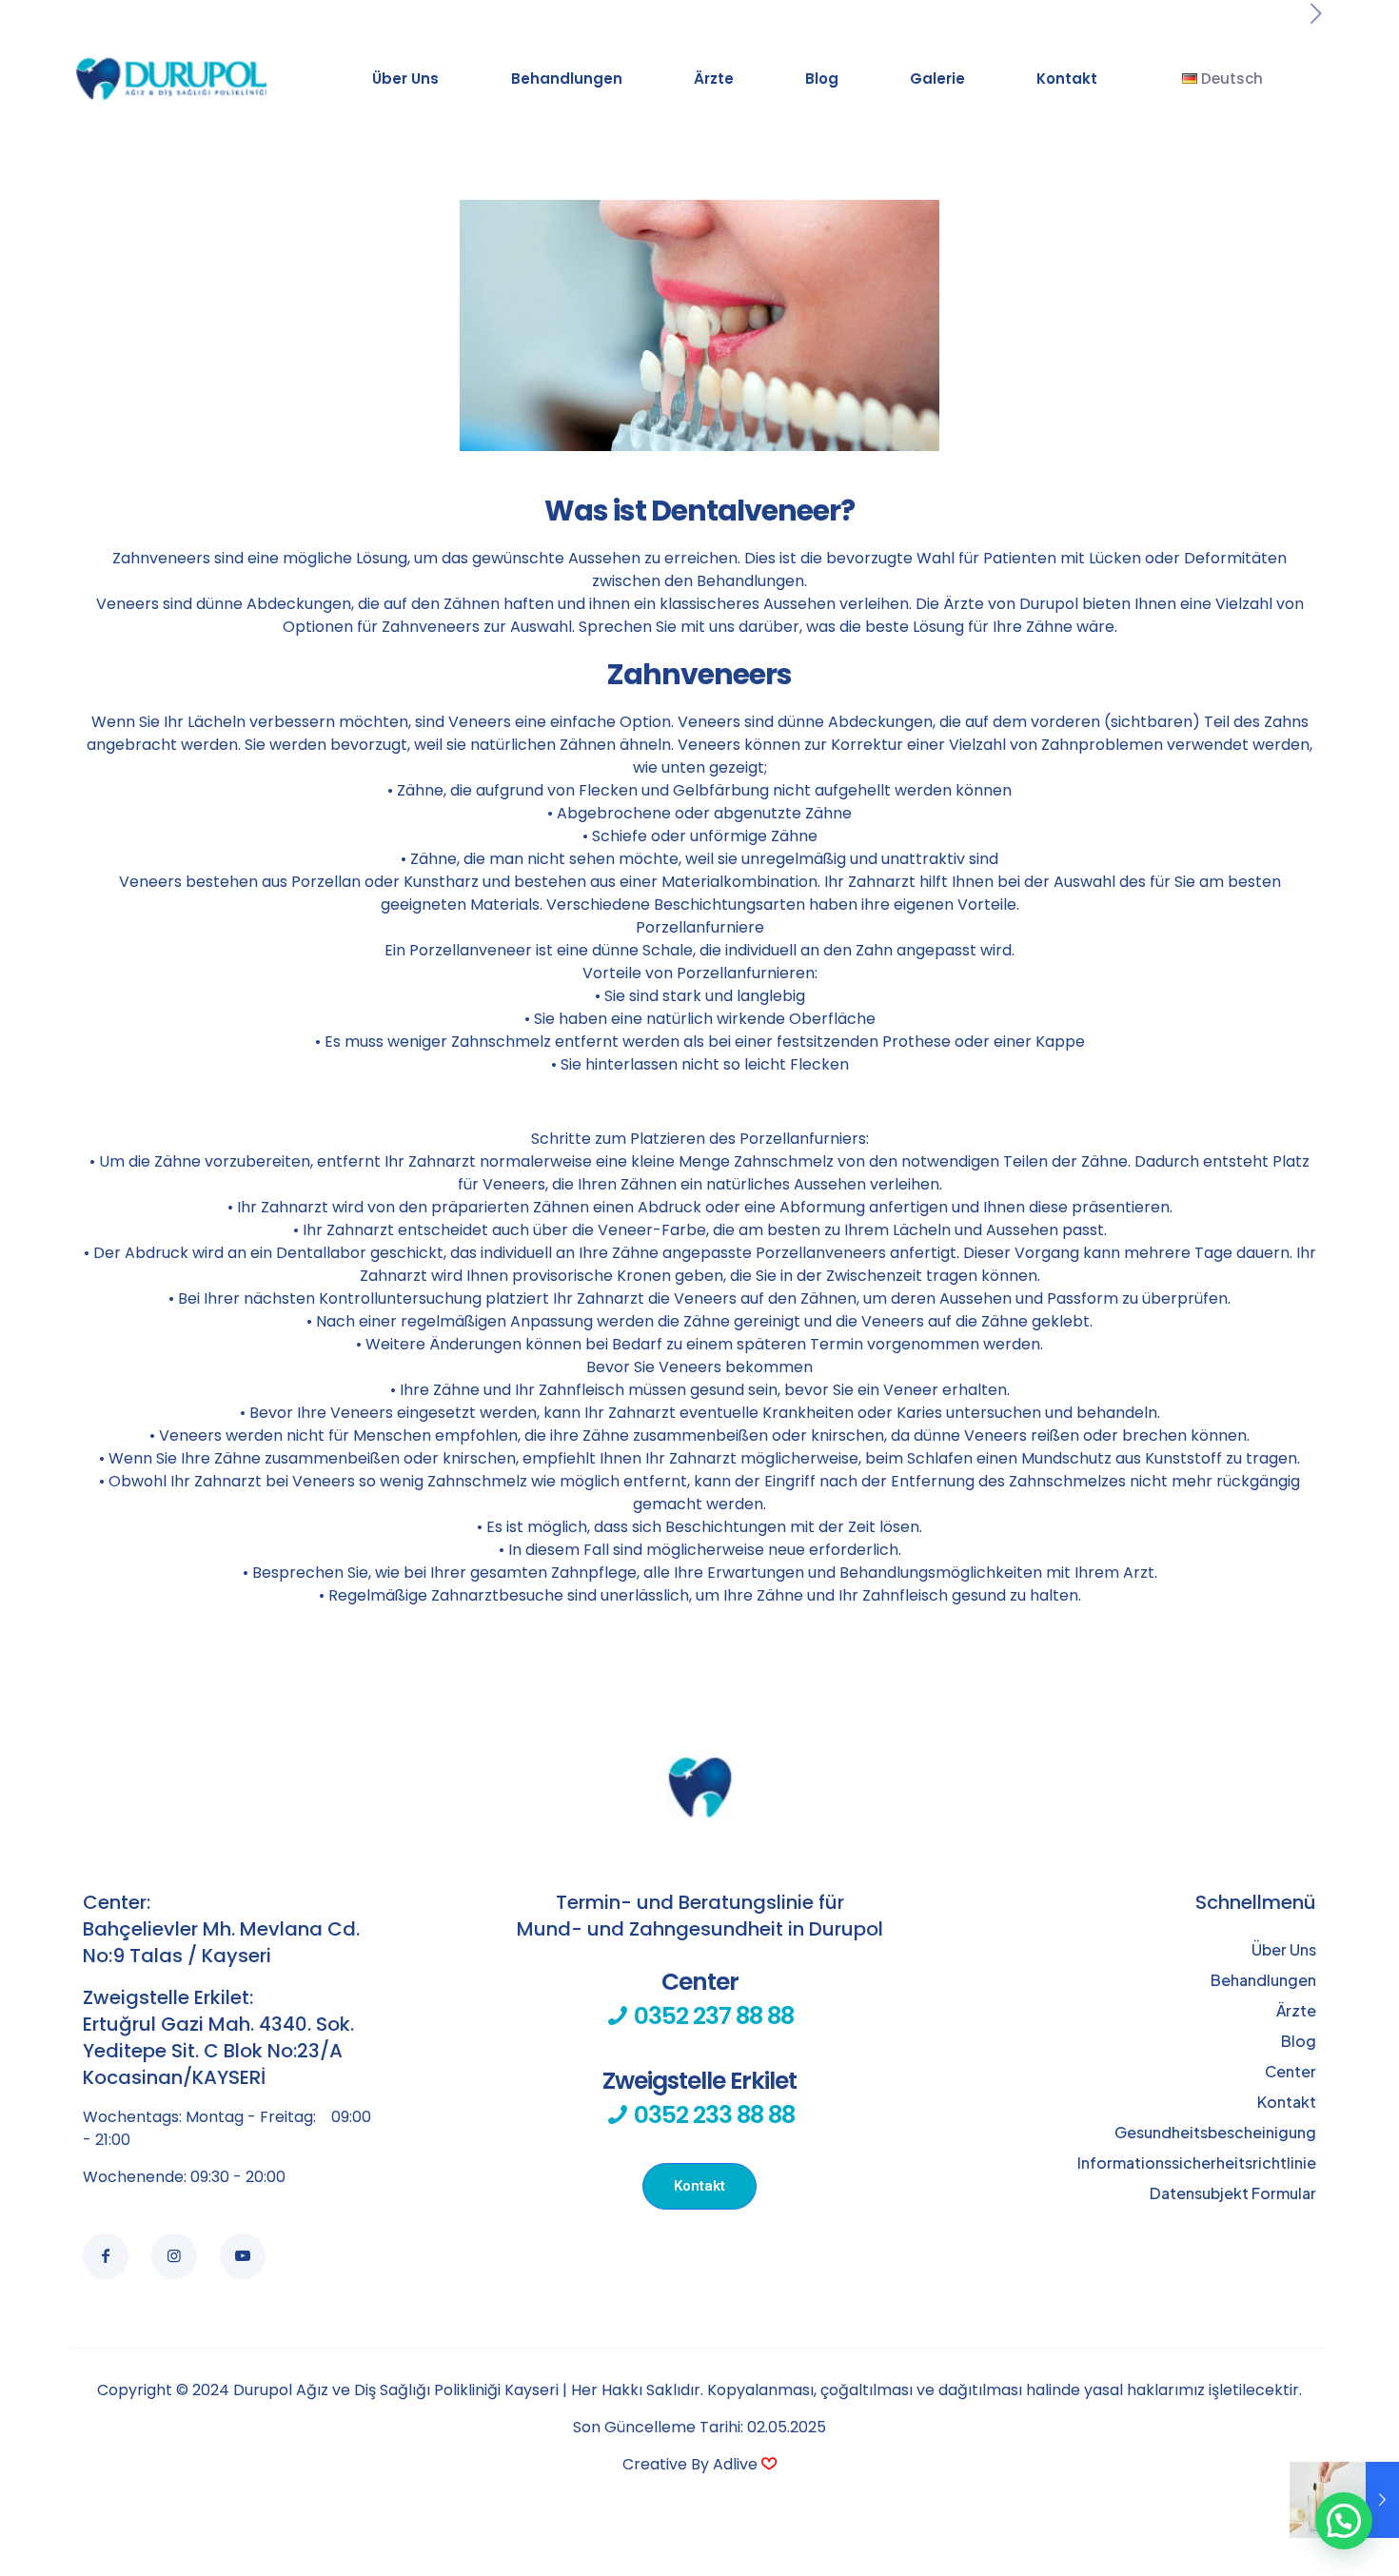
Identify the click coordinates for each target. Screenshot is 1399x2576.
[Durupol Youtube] (243, 2256)
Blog (1299, 2041)
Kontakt (1287, 2102)
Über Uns (1284, 1949)
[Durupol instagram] (174, 2256)
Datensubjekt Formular (1233, 2193)
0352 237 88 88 (711, 1999)
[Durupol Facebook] (106, 2256)
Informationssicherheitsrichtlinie (1197, 2163)
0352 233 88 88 (699, 2098)
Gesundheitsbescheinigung (1215, 2132)
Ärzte (1296, 2010)
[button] (1344, 2521)
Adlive (735, 2464)
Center (1291, 2071)
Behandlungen (1263, 1980)
